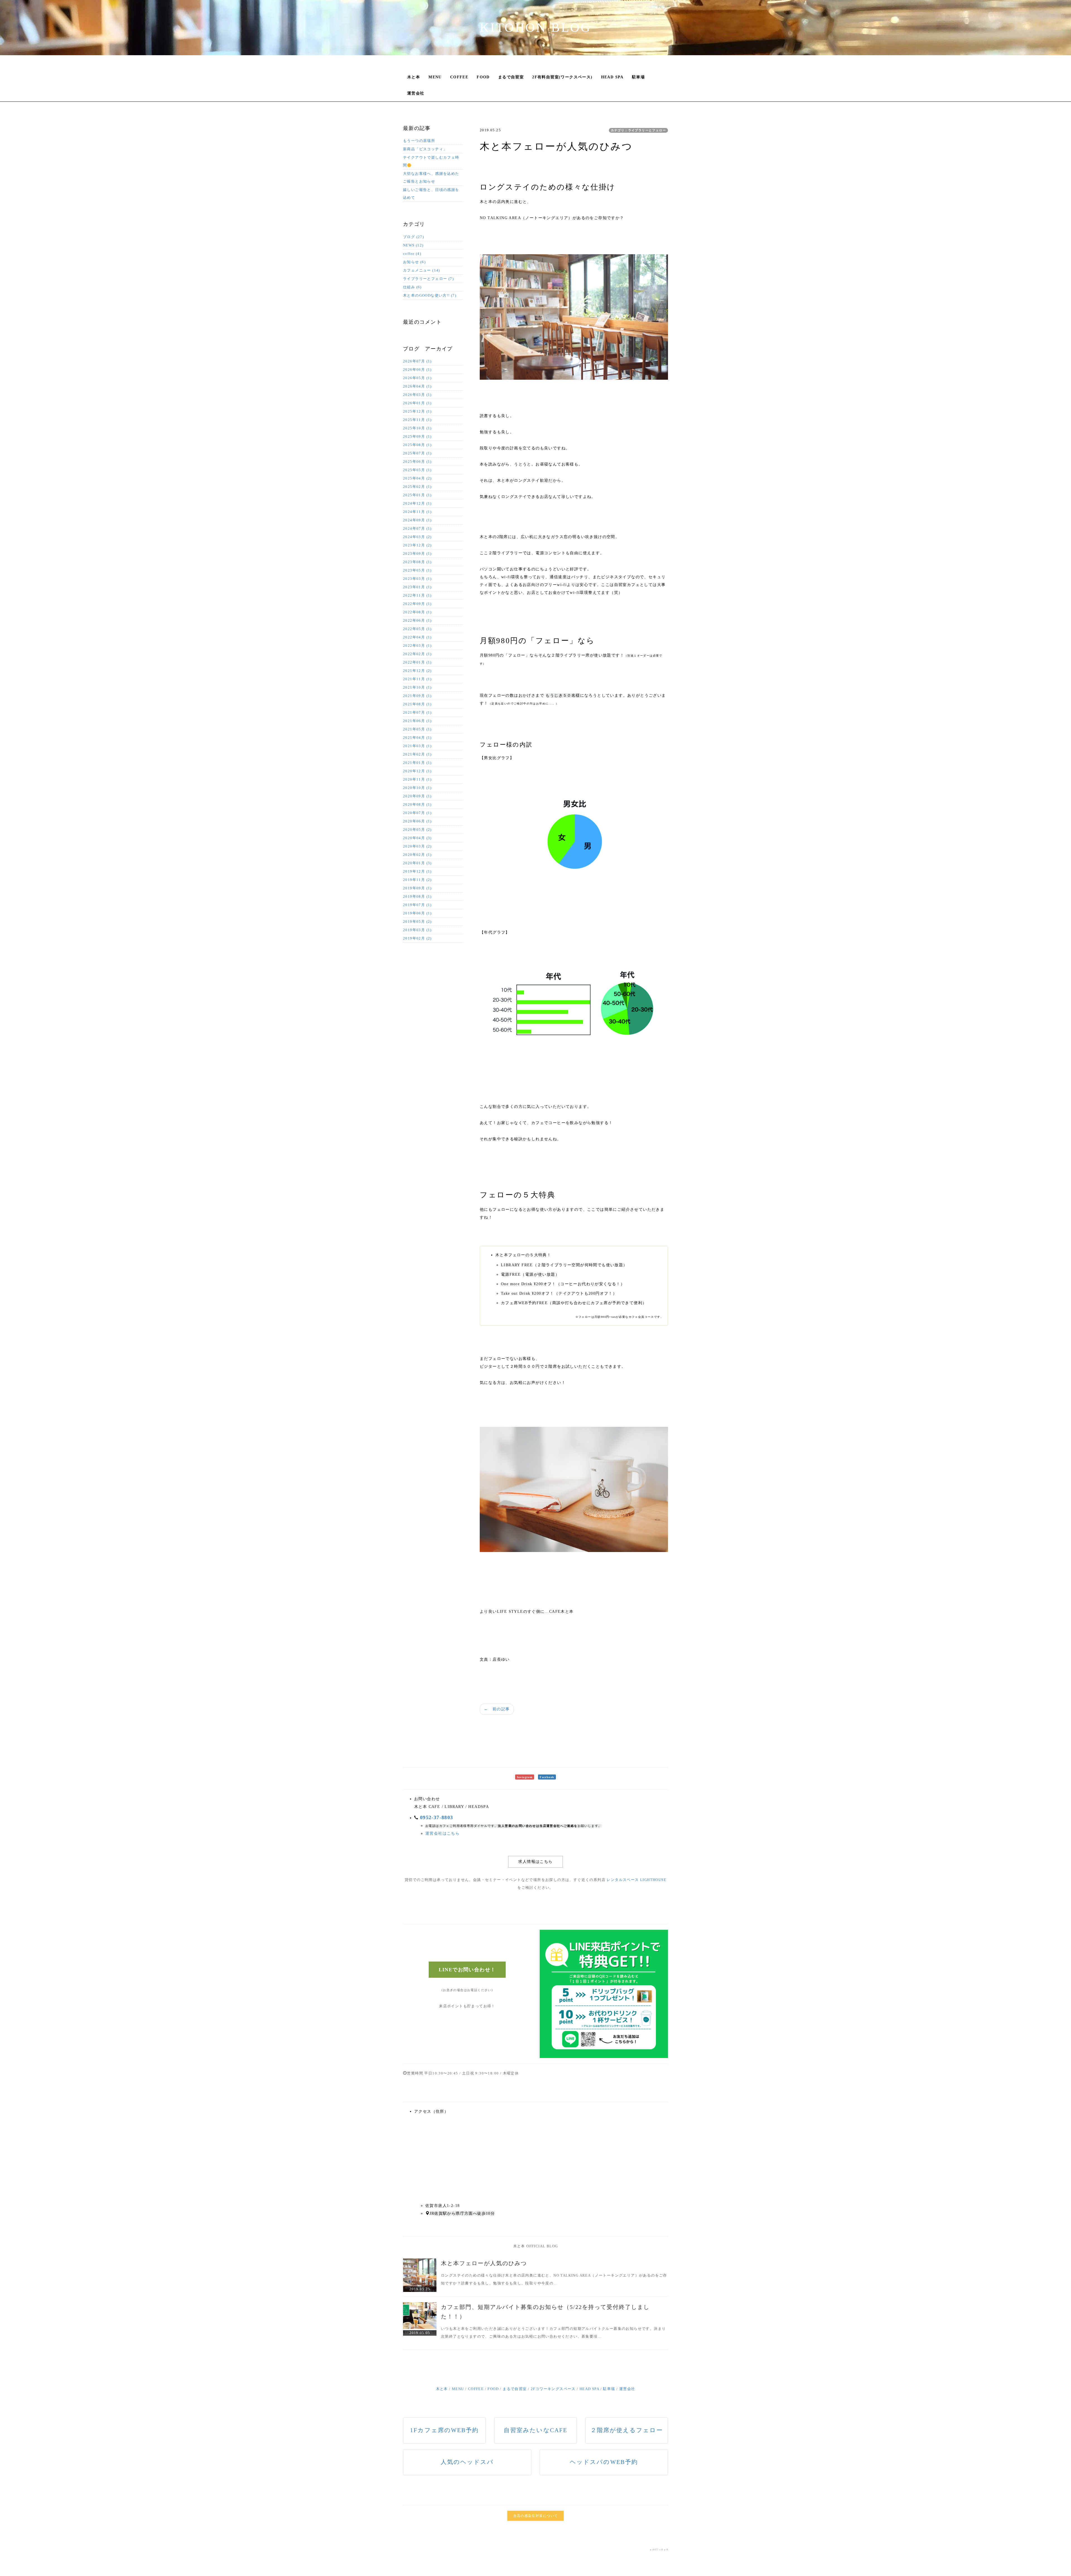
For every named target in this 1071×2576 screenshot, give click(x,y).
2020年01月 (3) (417, 863)
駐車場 (638, 77)
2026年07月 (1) (417, 361)
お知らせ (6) (414, 262)
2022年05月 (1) (417, 629)
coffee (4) (412, 254)
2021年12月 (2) (417, 671)
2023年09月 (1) (417, 554)
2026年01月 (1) (417, 403)
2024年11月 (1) (417, 512)
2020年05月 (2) (417, 830)
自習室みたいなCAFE (535, 2430)
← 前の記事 (497, 1709)
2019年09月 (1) (417, 888)
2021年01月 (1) (417, 763)
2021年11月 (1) (417, 679)
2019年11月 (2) (417, 880)
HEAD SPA (612, 77)
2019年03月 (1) (417, 930)
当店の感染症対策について (536, 2516)
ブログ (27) (413, 237)
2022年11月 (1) (417, 595)
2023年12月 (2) (417, 545)
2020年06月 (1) (417, 821)
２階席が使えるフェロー (627, 2430)
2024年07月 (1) (417, 528)
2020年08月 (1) (417, 804)
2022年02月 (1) (417, 654)
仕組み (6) (412, 287)
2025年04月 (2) (417, 478)
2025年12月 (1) (417, 411)
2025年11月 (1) (417, 420)
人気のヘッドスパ (467, 2462)
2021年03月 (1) (417, 746)
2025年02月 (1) (417, 487)
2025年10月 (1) (417, 428)
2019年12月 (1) (417, 871)
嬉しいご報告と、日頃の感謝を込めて (431, 194)
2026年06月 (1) (417, 370)
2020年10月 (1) (417, 788)
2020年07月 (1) (417, 813)
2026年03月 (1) (417, 395)
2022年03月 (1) (417, 646)
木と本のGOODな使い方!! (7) (430, 295)
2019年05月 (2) (417, 922)
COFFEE (459, 77)
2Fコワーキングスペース (553, 2389)
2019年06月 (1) (417, 913)
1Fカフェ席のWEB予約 (444, 2430)
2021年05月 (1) (417, 729)
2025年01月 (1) (417, 495)
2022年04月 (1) (417, 637)
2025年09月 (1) (417, 436)
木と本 (414, 77)
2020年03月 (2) (417, 846)
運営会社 (416, 93)
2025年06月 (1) (417, 462)
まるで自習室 (511, 77)
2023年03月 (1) (417, 579)
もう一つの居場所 (419, 141)
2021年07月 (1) (417, 712)
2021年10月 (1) (417, 687)
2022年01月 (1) (417, 662)
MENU (435, 77)
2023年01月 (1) (417, 587)
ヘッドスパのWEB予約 (604, 2462)
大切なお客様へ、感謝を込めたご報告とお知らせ (431, 177)
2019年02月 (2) (417, 938)
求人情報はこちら (535, 1862)
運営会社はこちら (442, 1833)
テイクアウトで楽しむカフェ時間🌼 (431, 161)
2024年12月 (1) (417, 503)
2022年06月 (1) (417, 620)
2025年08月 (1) (417, 445)
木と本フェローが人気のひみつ (484, 2263)
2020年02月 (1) (417, 855)
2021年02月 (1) (417, 754)
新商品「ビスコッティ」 (425, 149)
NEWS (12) (413, 245)
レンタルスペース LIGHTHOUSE (636, 1880)
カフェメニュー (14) (422, 270)
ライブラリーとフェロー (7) (428, 279)
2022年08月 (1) (417, 612)
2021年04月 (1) (417, 738)
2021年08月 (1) (417, 704)
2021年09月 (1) (417, 696)
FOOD (483, 77)
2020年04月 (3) (417, 838)
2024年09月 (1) (417, 520)
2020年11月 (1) (417, 779)
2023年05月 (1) (417, 570)
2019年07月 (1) (417, 905)
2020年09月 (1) (417, 796)
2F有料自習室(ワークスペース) (562, 77)
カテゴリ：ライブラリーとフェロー (638, 130)
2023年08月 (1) (417, 562)
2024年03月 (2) (417, 537)
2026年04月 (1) (417, 386)
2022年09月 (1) (417, 604)
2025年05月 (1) (417, 470)
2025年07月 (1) (417, 453)
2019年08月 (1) (417, 896)
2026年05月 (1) (417, 378)
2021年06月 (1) (417, 721)
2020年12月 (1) (417, 771)
